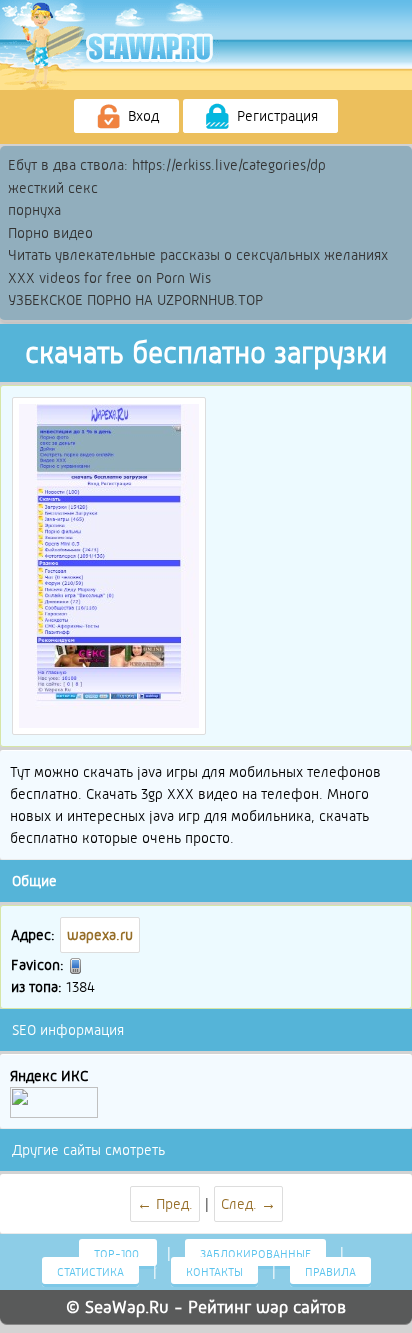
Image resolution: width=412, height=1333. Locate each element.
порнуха (34, 210)
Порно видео (50, 233)
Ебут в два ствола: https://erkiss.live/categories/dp (167, 165)
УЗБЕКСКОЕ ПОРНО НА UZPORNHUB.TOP (135, 300)
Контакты (214, 1272)
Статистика (90, 1272)
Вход (141, 116)
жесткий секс (53, 188)
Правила (330, 1272)
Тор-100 (118, 1254)
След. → (248, 1204)
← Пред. (165, 1204)
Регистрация (275, 116)
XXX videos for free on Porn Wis (109, 278)
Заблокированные (255, 1254)
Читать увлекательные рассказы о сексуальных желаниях (198, 255)
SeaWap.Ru (127, 1307)
